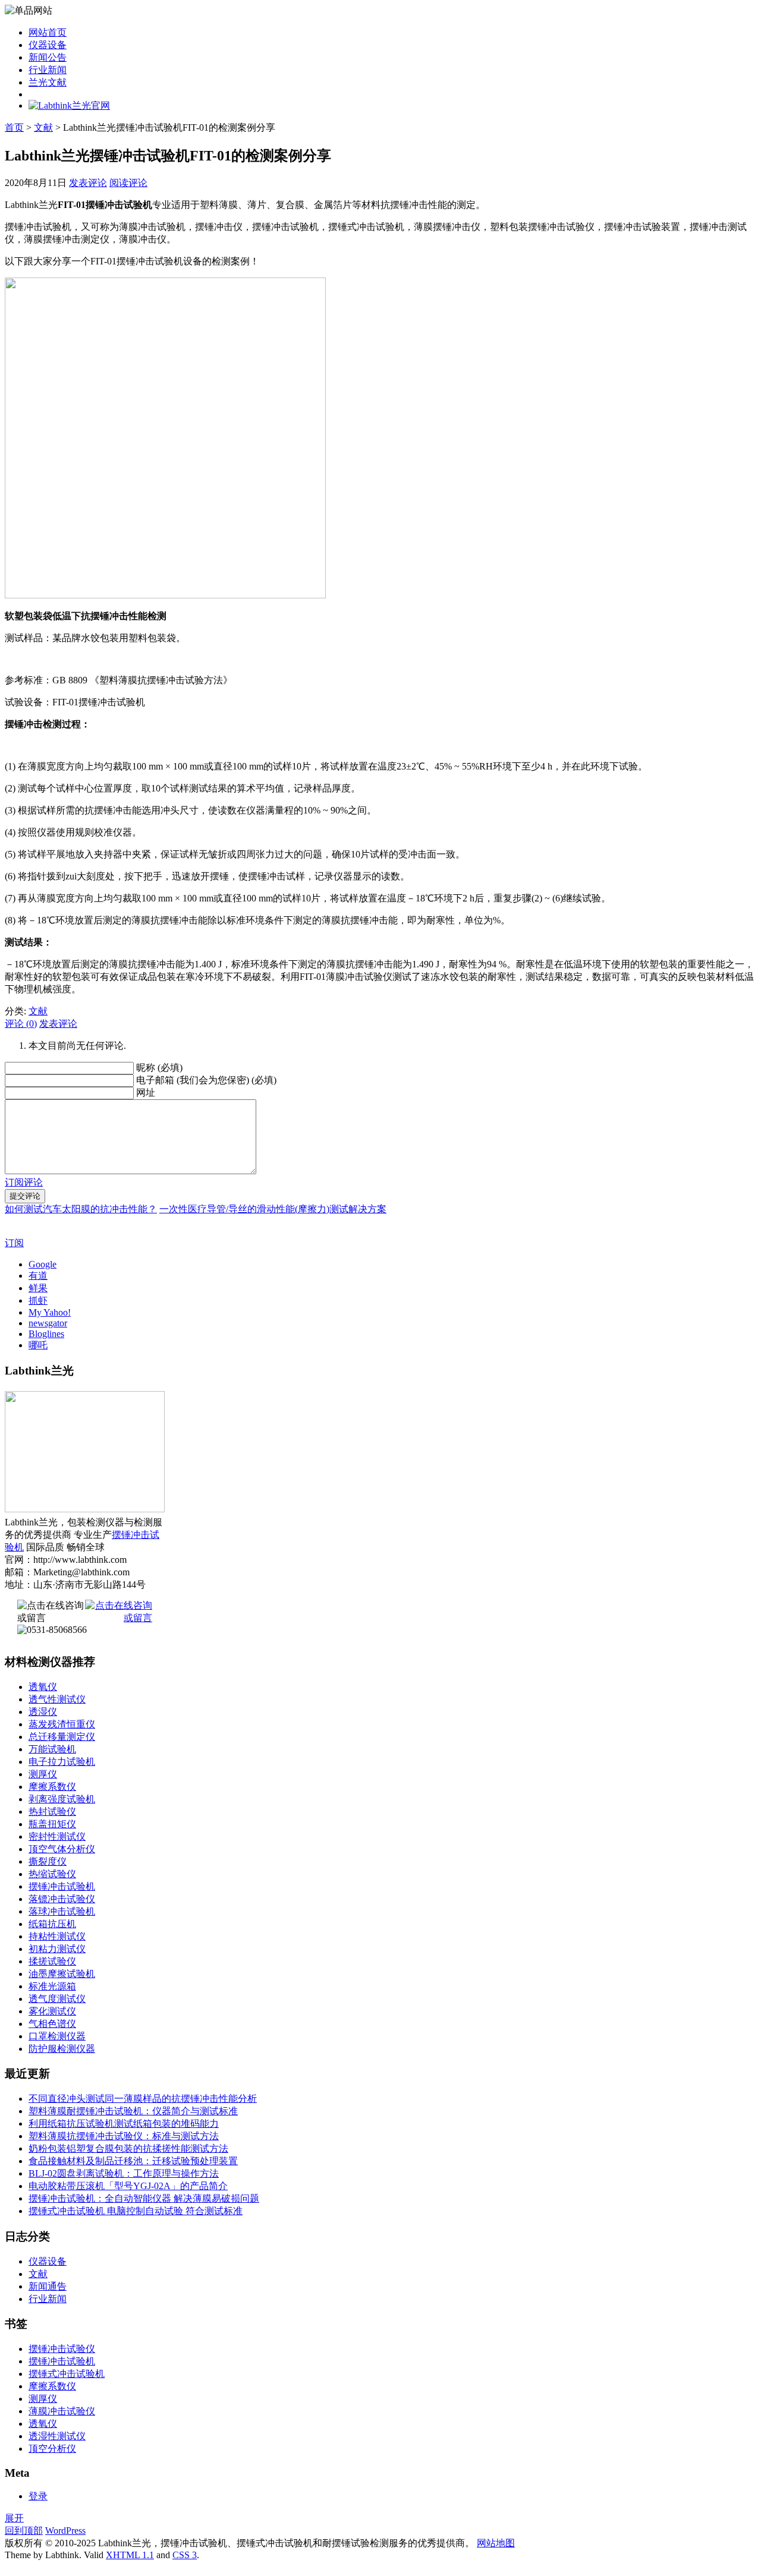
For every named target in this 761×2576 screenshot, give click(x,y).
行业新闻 (48, 70)
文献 (43, 127)
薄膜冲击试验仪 (62, 2411)
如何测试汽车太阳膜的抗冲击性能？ (81, 1209)
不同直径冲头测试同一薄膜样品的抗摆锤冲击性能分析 (143, 2099)
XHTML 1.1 (130, 2555)
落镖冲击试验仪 (62, 1899)
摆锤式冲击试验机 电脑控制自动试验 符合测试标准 (136, 2211)
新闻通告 (48, 2286)
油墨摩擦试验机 (62, 1974)
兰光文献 (48, 82)
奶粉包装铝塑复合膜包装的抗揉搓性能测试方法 (128, 2148)
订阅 (14, 1243)
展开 (14, 2518)
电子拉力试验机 (62, 1762)
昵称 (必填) (159, 1068)
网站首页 (48, 32)
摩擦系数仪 (52, 1787)
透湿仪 (43, 1712)
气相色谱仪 (52, 2024)
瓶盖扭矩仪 (52, 1824)
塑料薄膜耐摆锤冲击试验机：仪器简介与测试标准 (133, 2111)
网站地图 (496, 2543)
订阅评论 (24, 1182)
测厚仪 (43, 1774)
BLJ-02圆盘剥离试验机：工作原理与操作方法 (124, 2173)
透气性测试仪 (57, 1699)
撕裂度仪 (48, 1861)
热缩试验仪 (52, 1874)
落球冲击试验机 (62, 1911)
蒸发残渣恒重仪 (62, 1724)
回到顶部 (24, 2531)
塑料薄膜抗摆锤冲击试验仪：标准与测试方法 (124, 2136)
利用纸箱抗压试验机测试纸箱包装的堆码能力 (124, 2123)
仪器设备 (48, 45)
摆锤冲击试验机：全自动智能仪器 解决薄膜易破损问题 (144, 2198)
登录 (38, 2496)
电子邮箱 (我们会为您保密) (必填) (206, 1080)
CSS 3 (185, 2555)
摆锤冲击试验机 (62, 1886)
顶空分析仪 (52, 2449)
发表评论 (88, 183)
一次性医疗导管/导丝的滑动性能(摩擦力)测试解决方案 (273, 1209)
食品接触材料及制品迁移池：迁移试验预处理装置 (133, 2161)
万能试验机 (52, 1749)
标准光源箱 (52, 1986)
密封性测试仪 (57, 1836)
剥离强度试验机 (62, 1799)
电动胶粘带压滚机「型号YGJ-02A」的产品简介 (128, 2186)
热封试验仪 (52, 1812)
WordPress (65, 2531)
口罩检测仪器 (57, 2036)
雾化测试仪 (52, 2011)
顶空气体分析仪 (62, 1849)
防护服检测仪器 (62, 2049)
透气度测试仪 (57, 1999)
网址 (146, 1092)
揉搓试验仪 (52, 1961)
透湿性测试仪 (57, 2436)
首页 (14, 127)
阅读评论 (128, 183)
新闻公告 (48, 57)
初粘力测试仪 (57, 1949)
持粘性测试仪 (57, 1936)
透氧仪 (43, 1687)
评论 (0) (21, 1024)
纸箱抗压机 (52, 1924)
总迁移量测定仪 (62, 1737)
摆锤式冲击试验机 (67, 2374)
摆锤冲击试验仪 (62, 2349)
